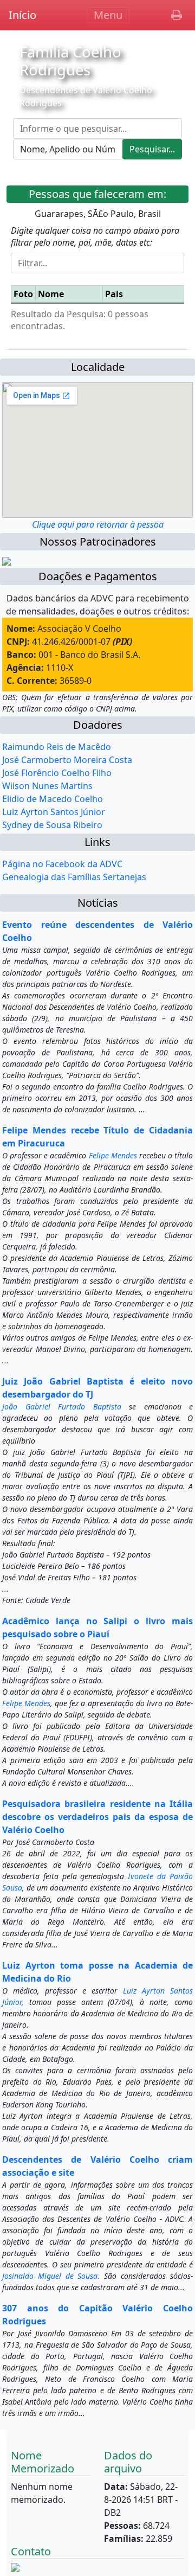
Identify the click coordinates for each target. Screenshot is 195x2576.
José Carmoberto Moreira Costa (67, 760)
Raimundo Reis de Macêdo (57, 747)
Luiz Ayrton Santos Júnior (54, 812)
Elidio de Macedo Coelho (53, 799)
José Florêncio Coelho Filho (57, 773)
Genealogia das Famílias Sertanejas (74, 877)
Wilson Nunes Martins (47, 786)
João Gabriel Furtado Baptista (62, 1406)
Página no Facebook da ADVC (62, 864)
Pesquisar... (152, 149)
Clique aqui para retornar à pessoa (98, 524)
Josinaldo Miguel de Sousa (50, 2276)
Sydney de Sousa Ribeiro (52, 825)
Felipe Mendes (113, 1155)
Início (22, 15)
